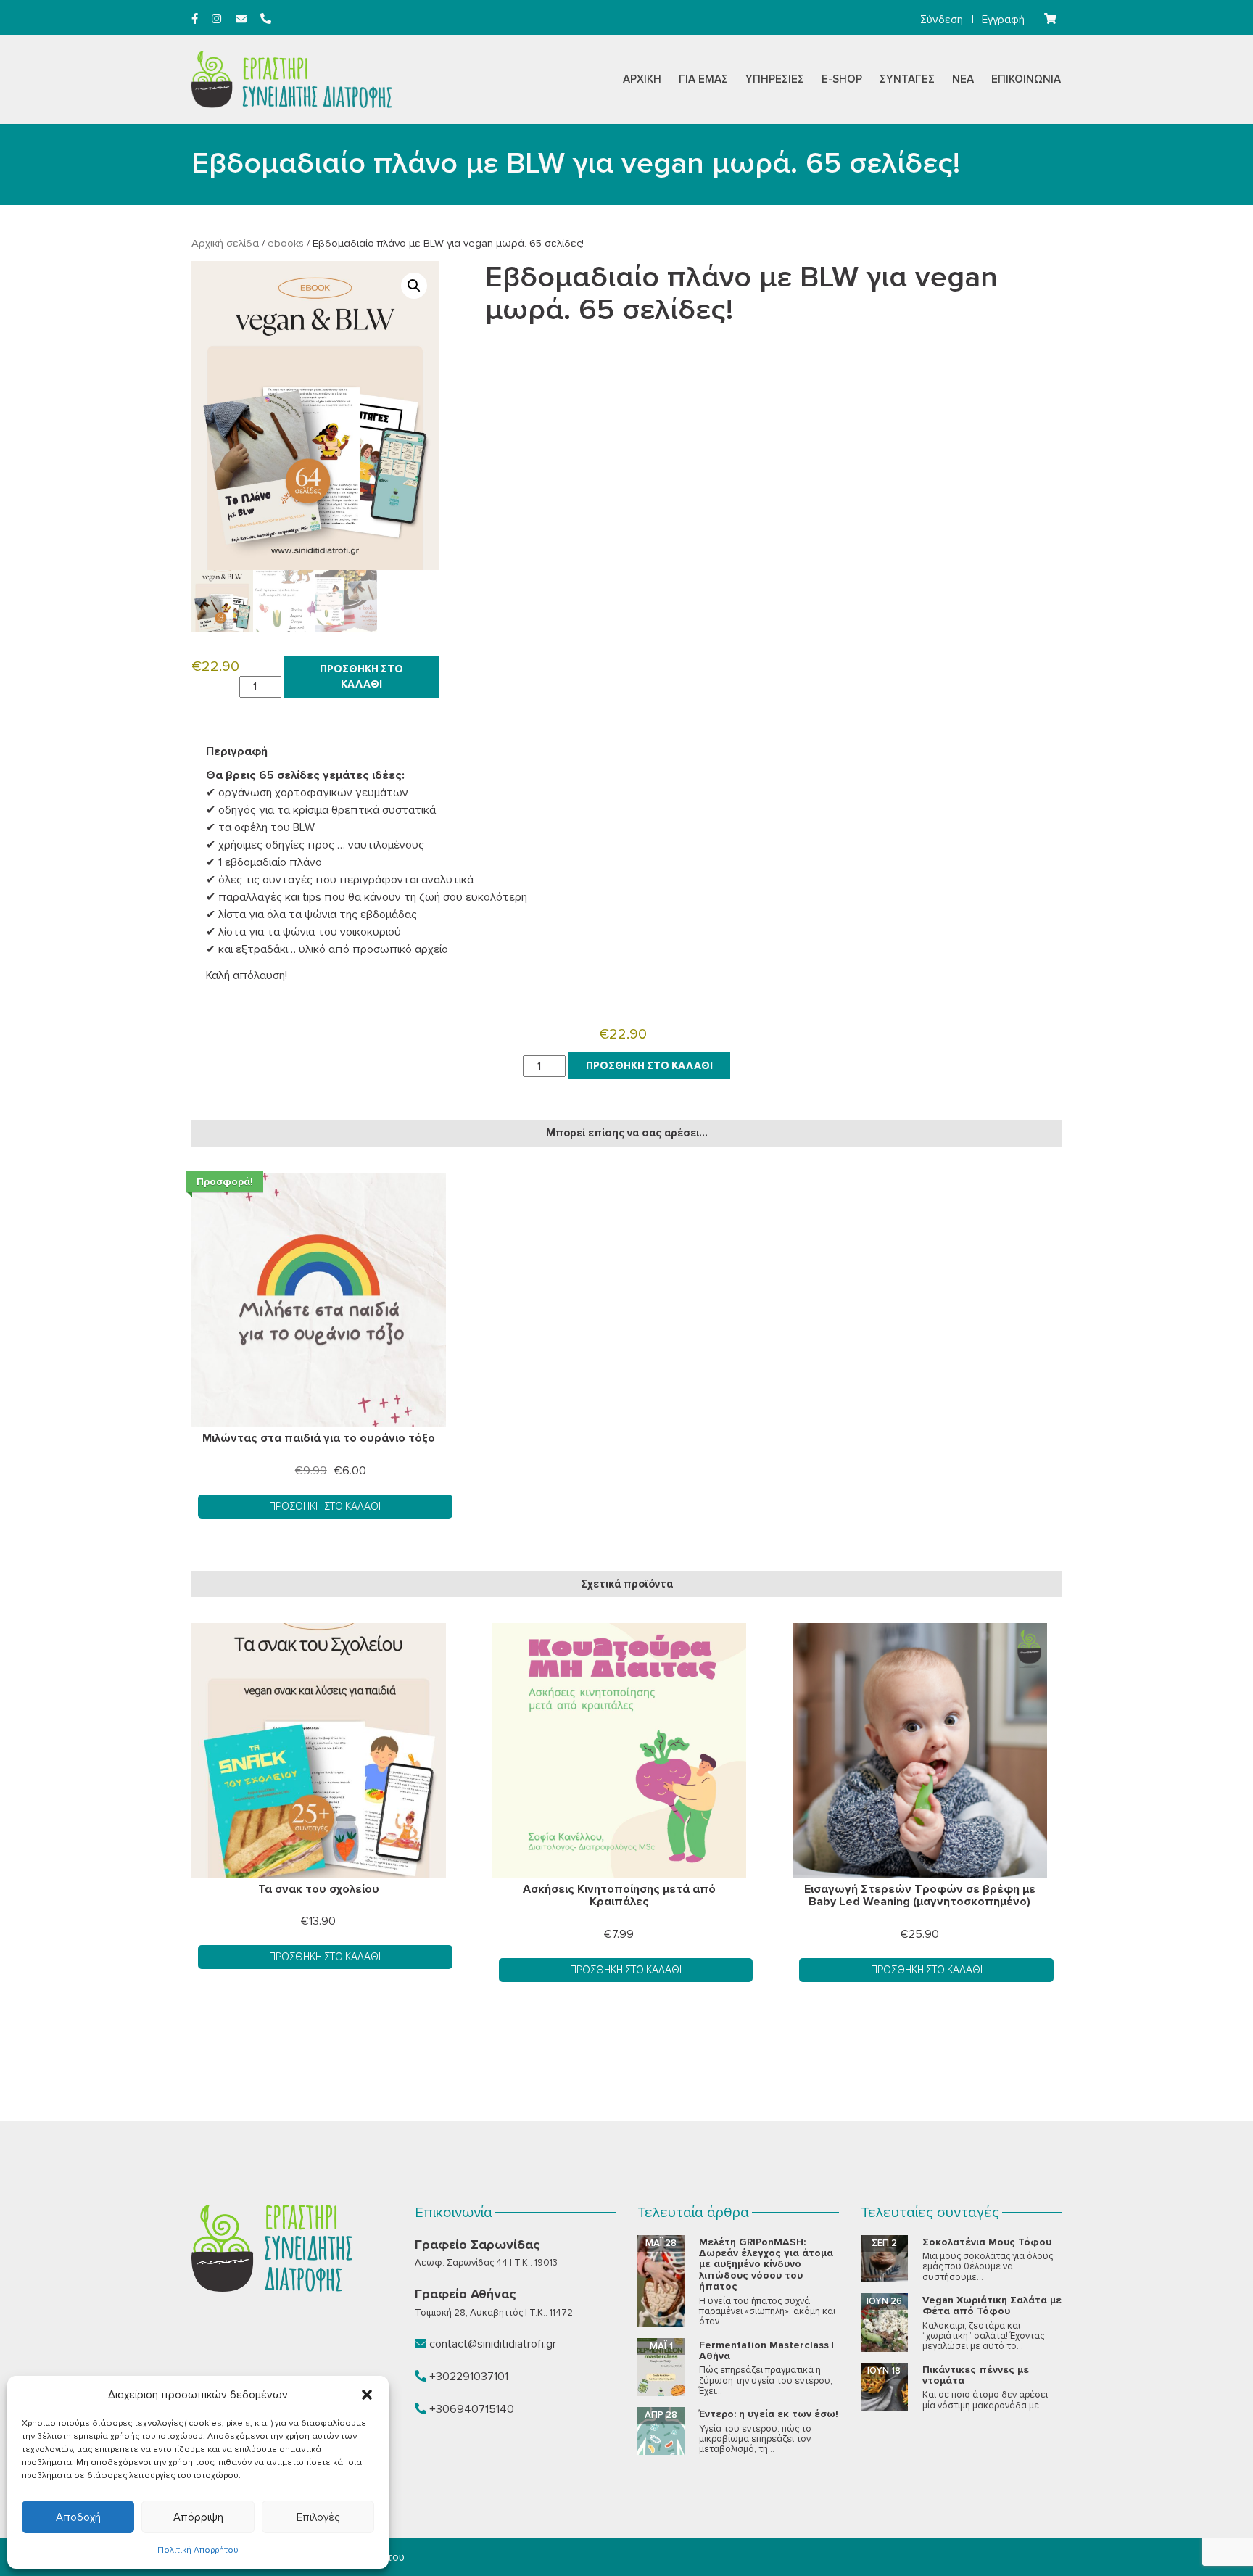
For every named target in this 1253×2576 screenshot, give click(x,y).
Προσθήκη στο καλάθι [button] (325, 1506)
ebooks (286, 243)
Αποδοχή (78, 2517)
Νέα (963, 79)
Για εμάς (703, 79)
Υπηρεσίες (775, 79)
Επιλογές (318, 2517)
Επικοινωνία (1026, 79)
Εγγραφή (1003, 20)
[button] (367, 2395)
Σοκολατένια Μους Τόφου (987, 2242)
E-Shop (842, 79)
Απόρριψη (198, 2517)
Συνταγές (907, 79)
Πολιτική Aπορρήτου (198, 2550)
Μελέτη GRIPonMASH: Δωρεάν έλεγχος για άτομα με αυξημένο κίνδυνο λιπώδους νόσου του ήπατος (766, 2265)
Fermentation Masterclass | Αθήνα (766, 2350)
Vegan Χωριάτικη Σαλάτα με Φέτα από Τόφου (992, 2305)
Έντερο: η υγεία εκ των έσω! (769, 2414)
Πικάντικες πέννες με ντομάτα (976, 2375)
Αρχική (642, 79)
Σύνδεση (942, 20)
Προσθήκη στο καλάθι (361, 676)
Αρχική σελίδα (225, 243)
